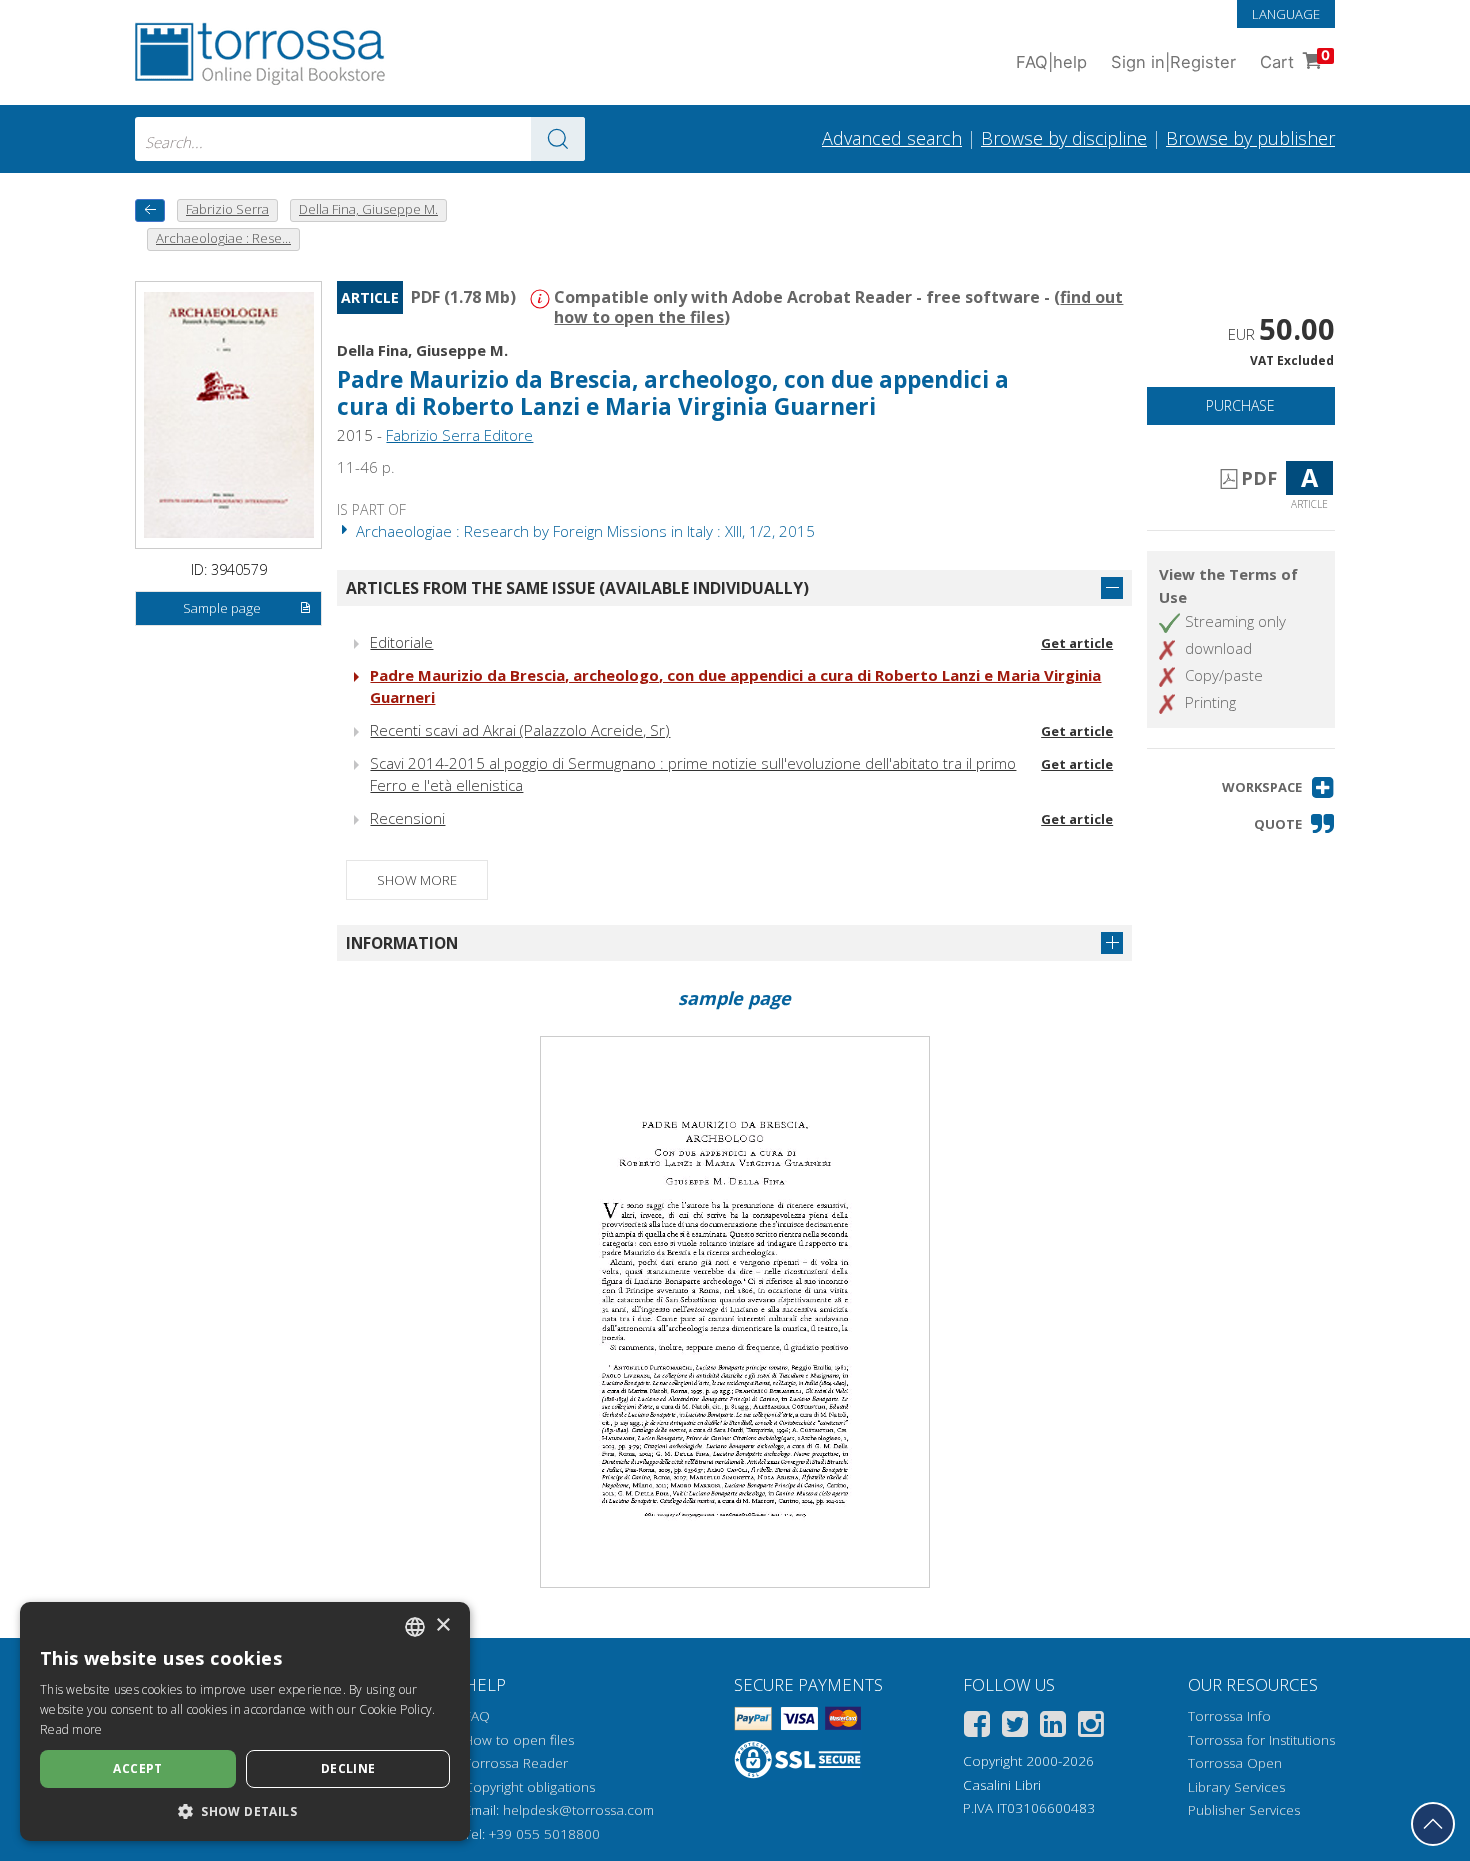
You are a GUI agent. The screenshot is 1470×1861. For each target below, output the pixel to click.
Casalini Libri (1002, 1785)
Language (1286, 14)
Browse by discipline (1064, 138)
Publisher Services (1244, 1810)
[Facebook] (977, 1727)
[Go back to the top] (1433, 1824)
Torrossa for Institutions (1261, 1740)
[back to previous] (150, 210)
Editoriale (401, 642)
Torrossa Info (1229, 1716)
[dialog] (245, 1721)
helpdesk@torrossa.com (578, 1810)
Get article (1077, 643)
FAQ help (1051, 62)
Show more (417, 880)
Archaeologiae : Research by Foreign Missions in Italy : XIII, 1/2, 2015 (583, 531)
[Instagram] (1091, 1727)
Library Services (1236, 1787)
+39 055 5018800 (544, 1834)
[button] (1278, 787)
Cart (1295, 59)
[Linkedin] (1053, 1727)
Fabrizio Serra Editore (459, 435)
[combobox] (360, 139)
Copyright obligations (529, 1787)
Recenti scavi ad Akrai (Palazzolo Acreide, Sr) (520, 730)
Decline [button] (348, 1768)
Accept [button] (137, 1768)
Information (402, 943)
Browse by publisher (1250, 138)
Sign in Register (1173, 62)
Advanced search (892, 138)
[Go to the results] (558, 139)
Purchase (1240, 405)
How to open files (519, 1740)
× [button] (442, 1625)
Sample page (222, 608)
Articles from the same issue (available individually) (577, 588)
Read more (71, 1729)
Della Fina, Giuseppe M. (422, 350)
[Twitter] (1015, 1727)
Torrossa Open (1235, 1763)
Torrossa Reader (516, 1763)
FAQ (477, 1716)
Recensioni (407, 818)
